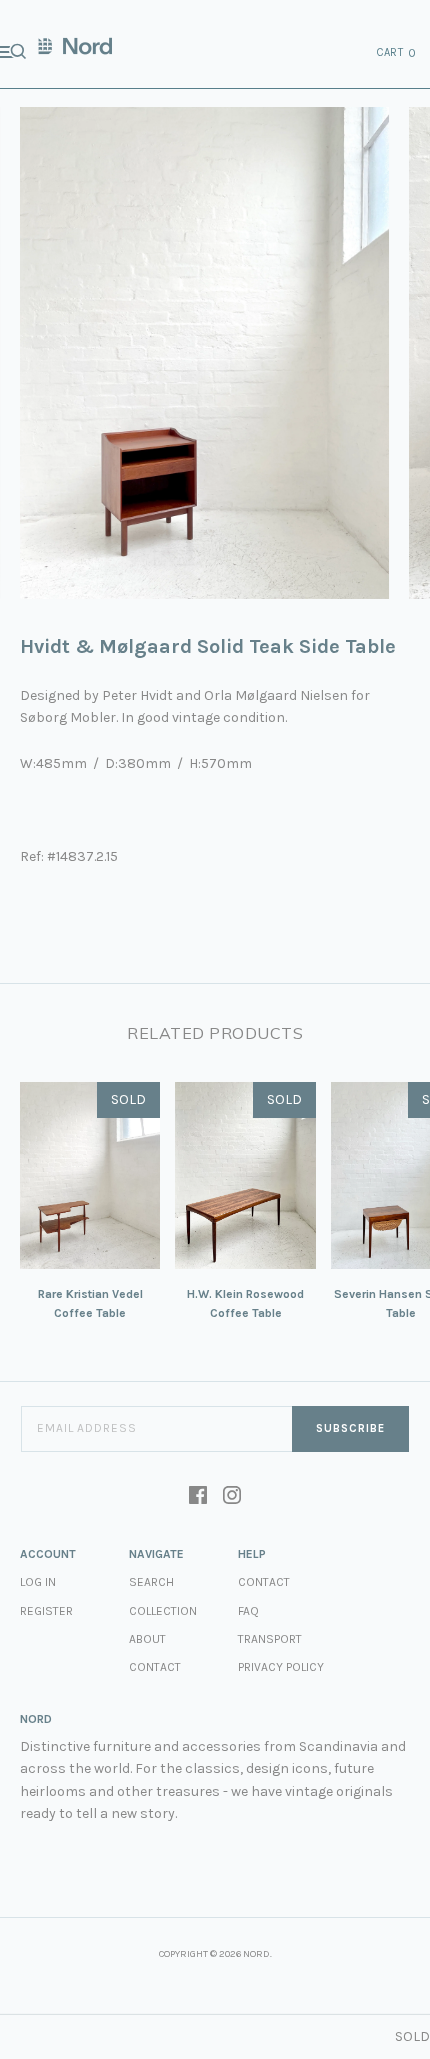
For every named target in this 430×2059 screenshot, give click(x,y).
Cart (397, 53)
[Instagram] (232, 1497)
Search (151, 1582)
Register (46, 1611)
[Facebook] (198, 1497)
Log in (38, 1582)
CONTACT (264, 1582)
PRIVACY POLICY (281, 1667)
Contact (155, 1667)
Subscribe (350, 1428)
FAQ (248, 1611)
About (147, 1639)
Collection (163, 1611)
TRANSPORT (270, 1639)
